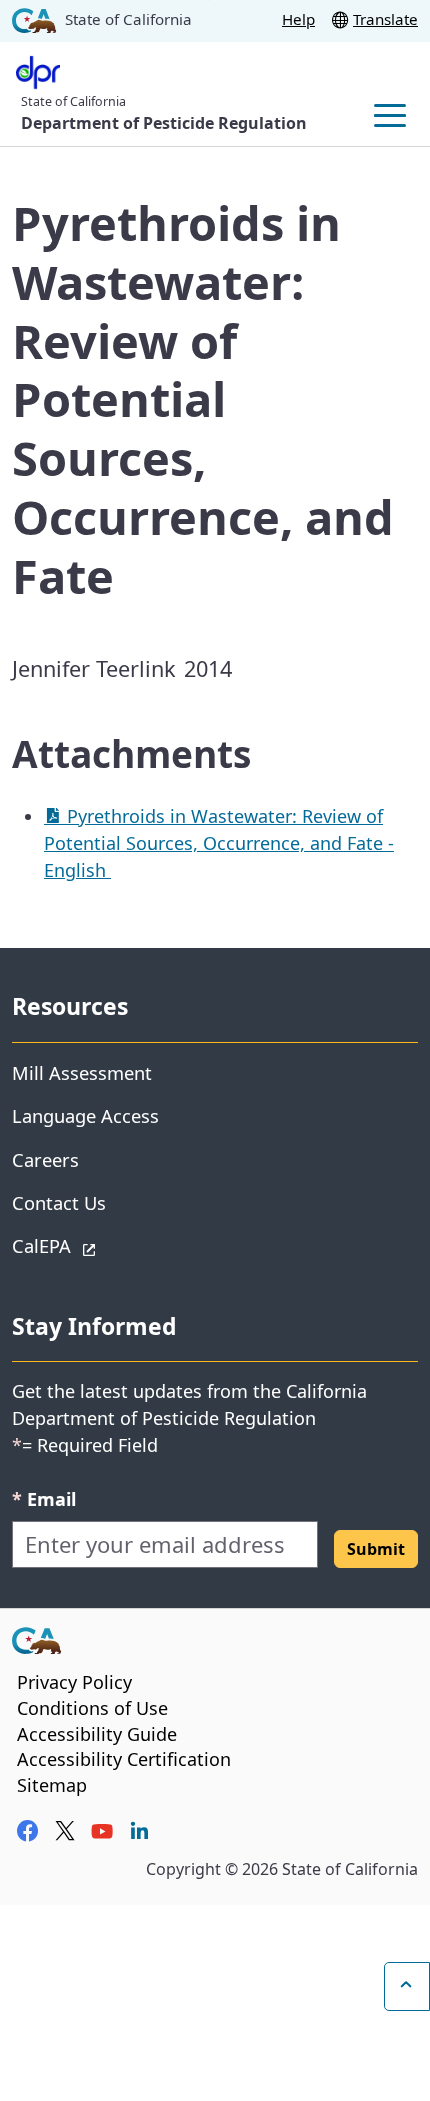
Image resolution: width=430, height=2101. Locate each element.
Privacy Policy (74, 1682)
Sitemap (52, 1785)
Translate (385, 19)
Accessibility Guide (97, 1734)
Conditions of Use (92, 1708)
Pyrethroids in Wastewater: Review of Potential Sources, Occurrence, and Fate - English (219, 843)
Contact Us (59, 1202)
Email (44, 1498)
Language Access (85, 1115)
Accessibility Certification (124, 1759)
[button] (376, 1549)
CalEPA (112, 1245)
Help (298, 19)
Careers (45, 1159)
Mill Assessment (82, 1072)
